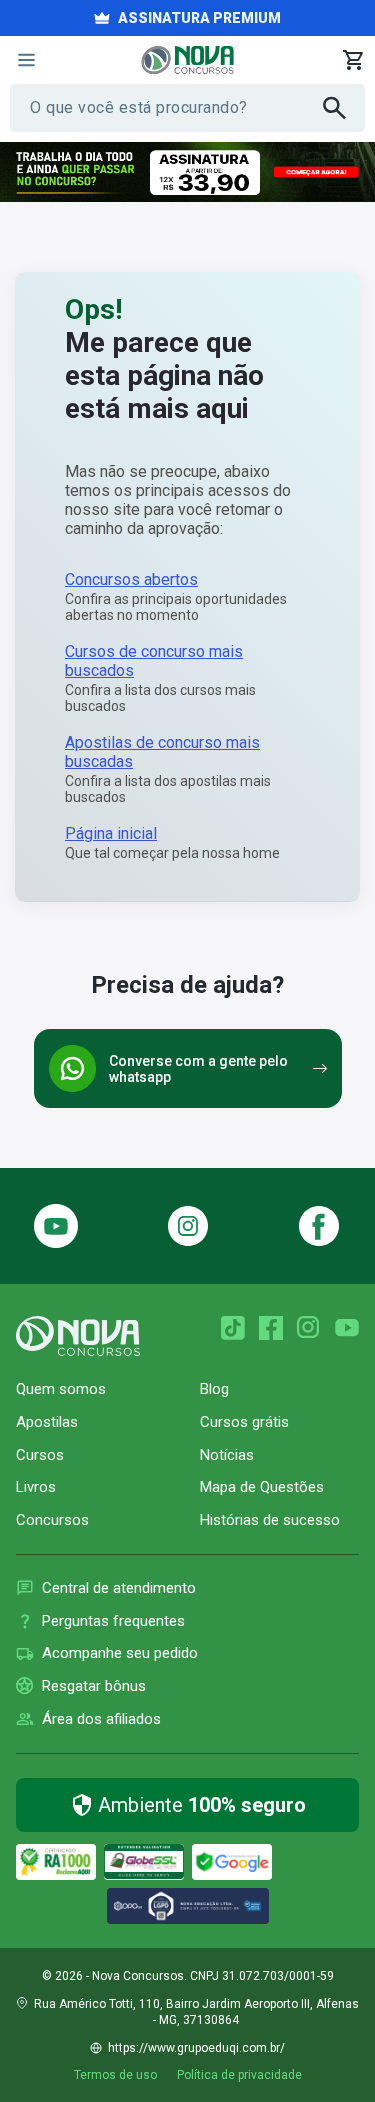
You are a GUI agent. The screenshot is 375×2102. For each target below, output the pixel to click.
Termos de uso (115, 2075)
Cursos (40, 1455)
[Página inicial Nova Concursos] (78, 1336)
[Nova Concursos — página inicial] (187, 60)
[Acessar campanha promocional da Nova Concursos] (187, 172)
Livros (36, 1487)
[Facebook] (271, 1328)
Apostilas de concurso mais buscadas (162, 752)
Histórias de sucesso (270, 1520)
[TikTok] (233, 1328)
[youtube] (56, 1226)
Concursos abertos (131, 579)
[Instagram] (187, 1226)
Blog (214, 1389)
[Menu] (26, 60)
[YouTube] (347, 1328)
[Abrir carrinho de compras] (353, 60)
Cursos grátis (244, 1422)
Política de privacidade (239, 2075)
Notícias (227, 1455)
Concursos (52, 1520)
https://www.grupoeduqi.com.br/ (196, 2048)
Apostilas (47, 1422)
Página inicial (111, 833)
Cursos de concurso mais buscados (154, 661)
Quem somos (61, 1389)
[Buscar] (344, 108)
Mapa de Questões (262, 1487)
